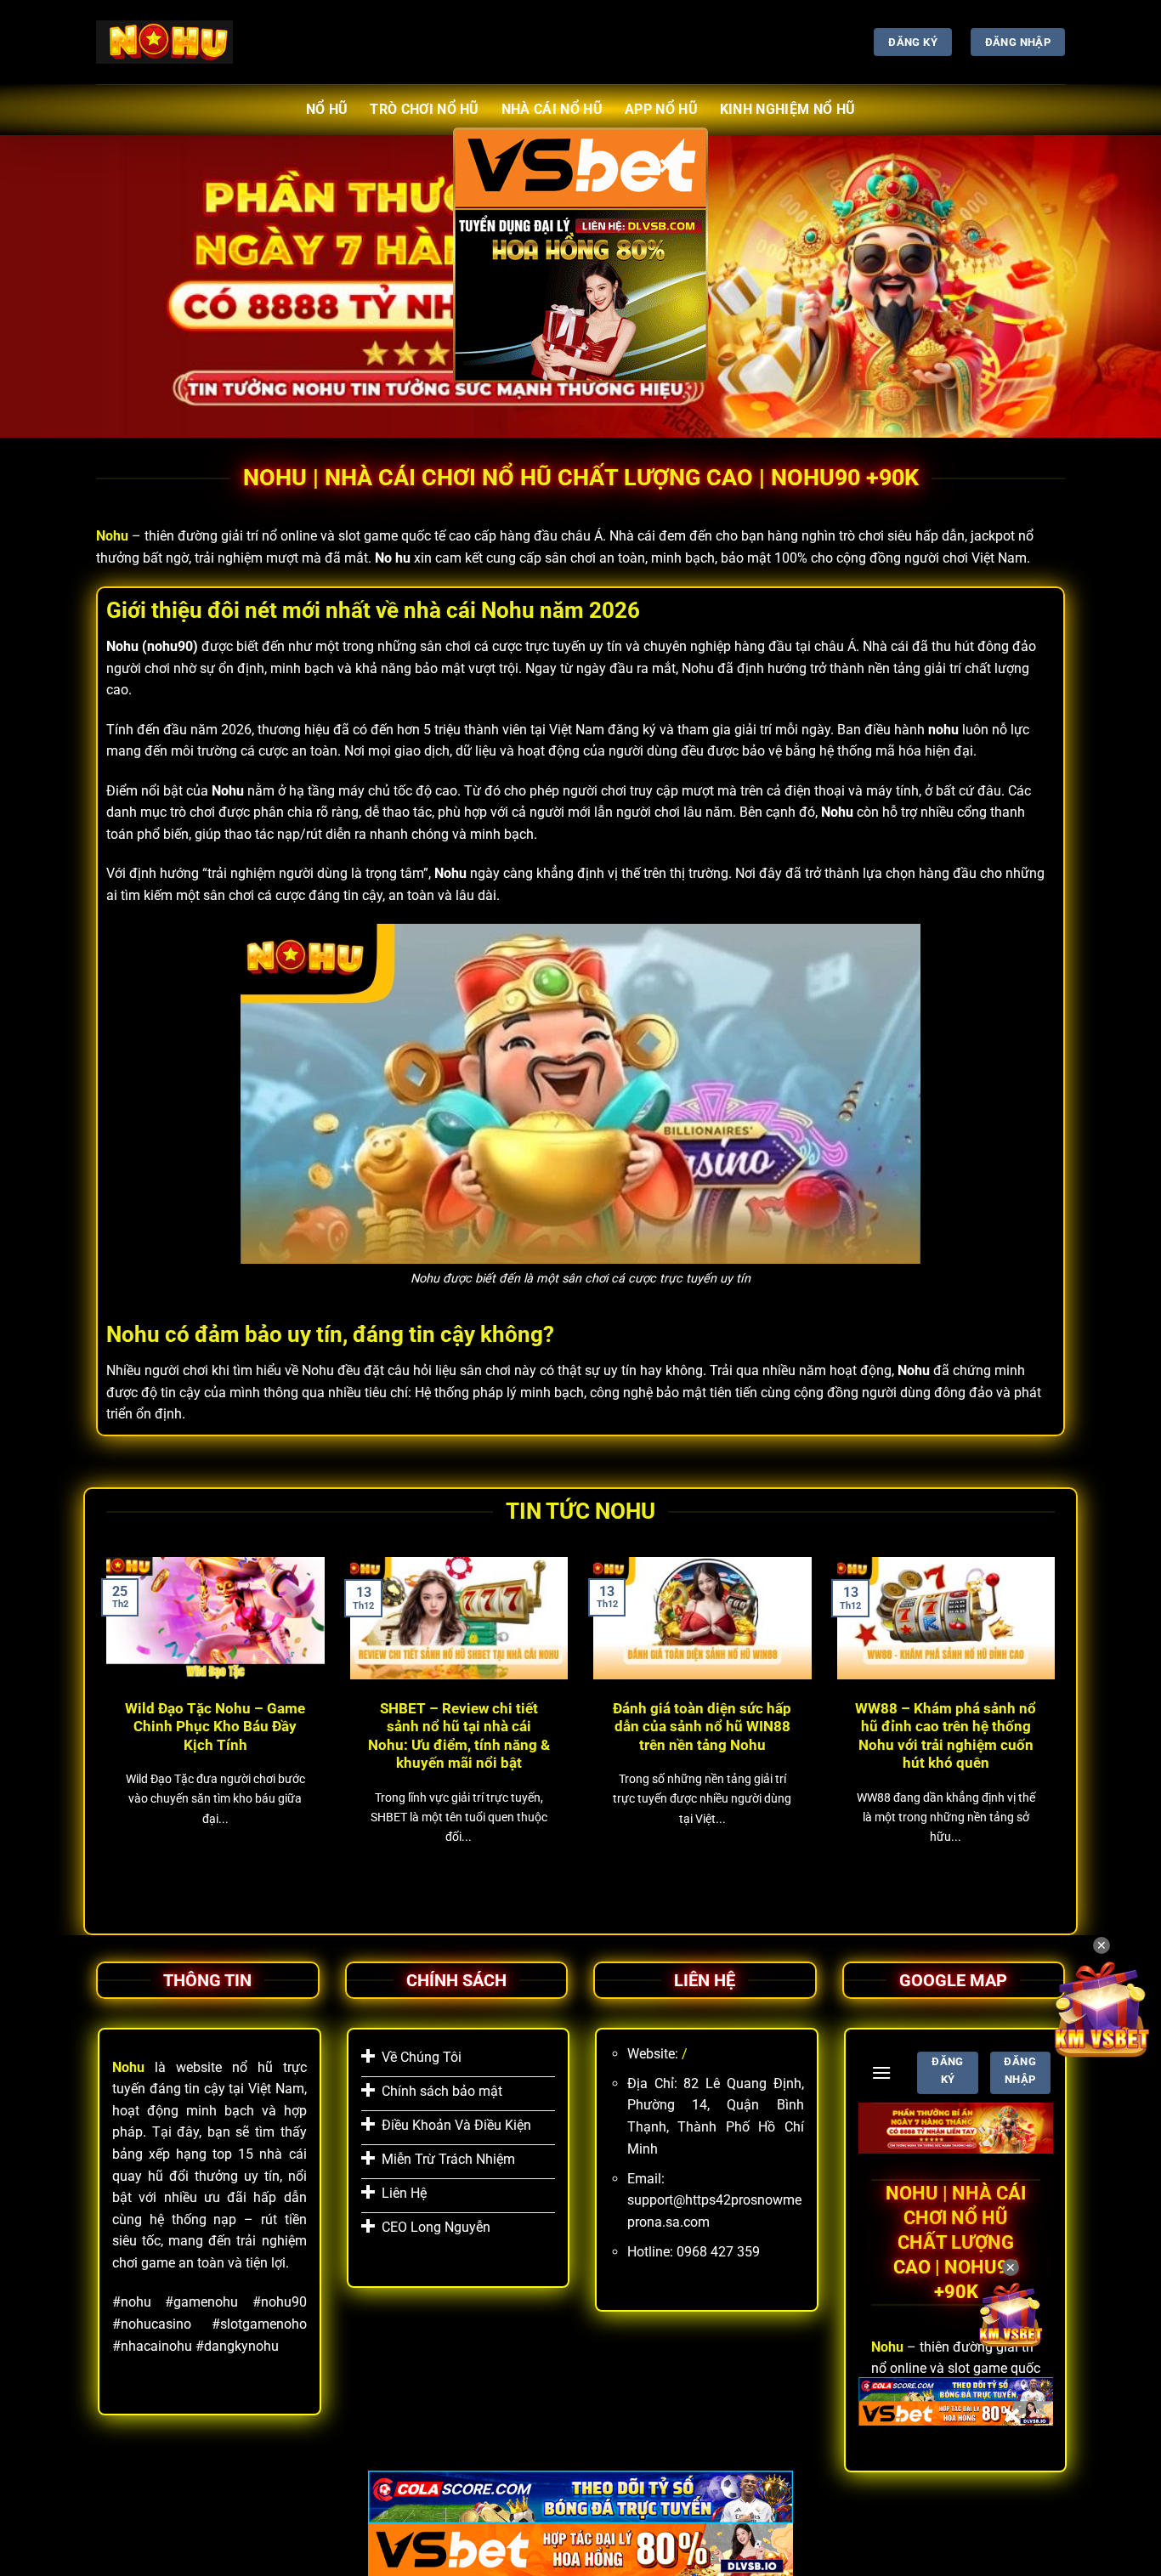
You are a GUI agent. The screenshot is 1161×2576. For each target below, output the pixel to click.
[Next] (1058, 1727)
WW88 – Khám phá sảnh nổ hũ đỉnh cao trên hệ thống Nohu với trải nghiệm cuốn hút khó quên (946, 1736)
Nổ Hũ (327, 109)
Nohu (112, 536)
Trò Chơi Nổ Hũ (424, 109)
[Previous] (103, 1727)
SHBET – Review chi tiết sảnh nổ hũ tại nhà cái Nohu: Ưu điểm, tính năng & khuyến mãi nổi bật (459, 1736)
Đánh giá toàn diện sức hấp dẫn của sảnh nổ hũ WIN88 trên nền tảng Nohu (702, 1727)
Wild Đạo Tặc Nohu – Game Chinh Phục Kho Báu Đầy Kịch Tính (215, 1727)
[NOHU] (164, 42)
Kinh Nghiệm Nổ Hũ (787, 109)
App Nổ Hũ (661, 109)
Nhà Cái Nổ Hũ (552, 109)
